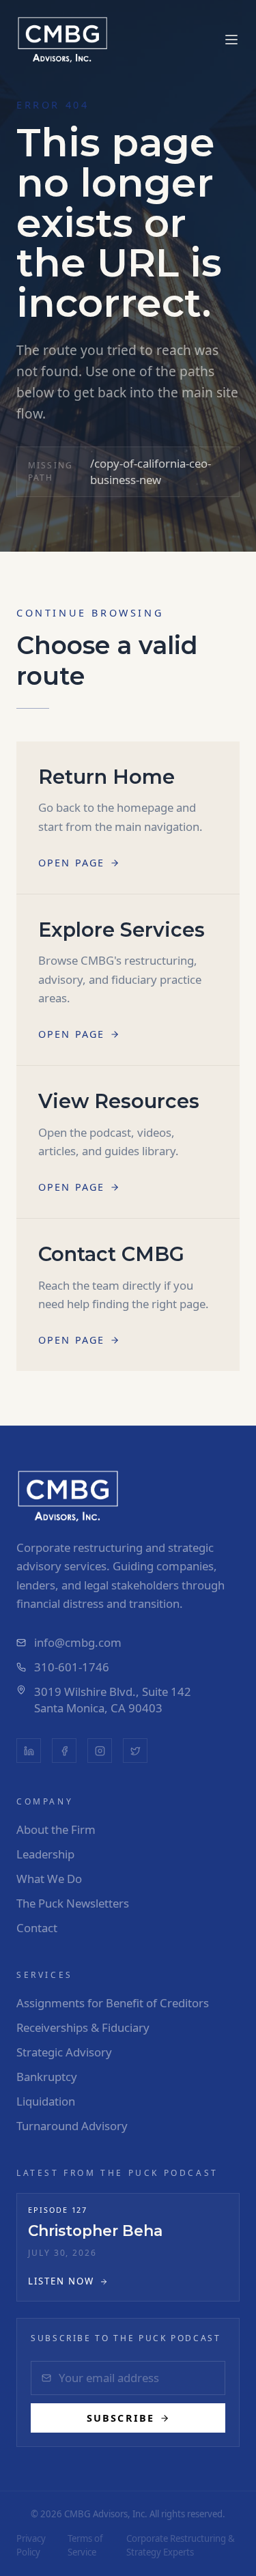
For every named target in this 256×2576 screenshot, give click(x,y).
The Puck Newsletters (73, 1903)
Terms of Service (85, 2545)
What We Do (49, 1879)
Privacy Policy (31, 2545)
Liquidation (46, 2101)
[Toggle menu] (231, 40)
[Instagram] (100, 1751)
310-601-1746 (72, 1667)
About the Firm (56, 1829)
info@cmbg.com (78, 1642)
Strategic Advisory (64, 2052)
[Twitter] (135, 1751)
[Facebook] (64, 1751)
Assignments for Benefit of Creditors (113, 2003)
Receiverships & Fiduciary (83, 2027)
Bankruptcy (47, 2077)
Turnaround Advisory (72, 2126)
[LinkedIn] (29, 1751)
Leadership (45, 1854)
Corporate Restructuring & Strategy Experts (181, 2545)
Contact (37, 1928)
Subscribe (120, 2418)
